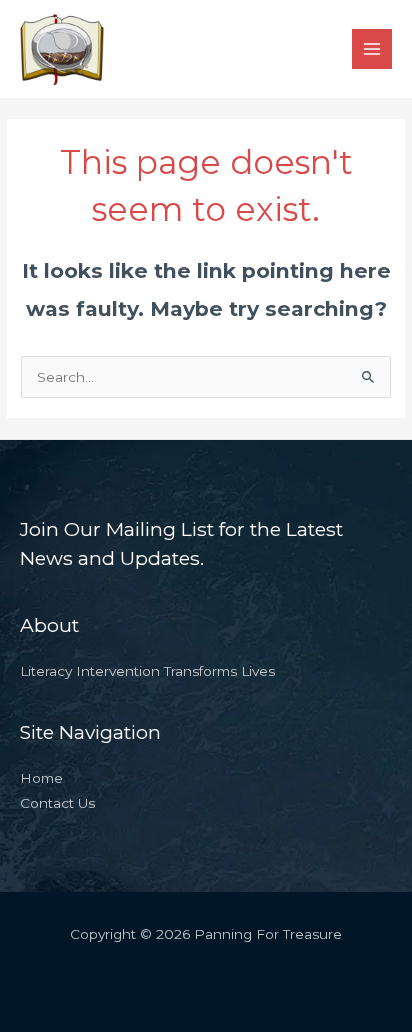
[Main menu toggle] (372, 49)
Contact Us (57, 803)
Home (41, 778)
